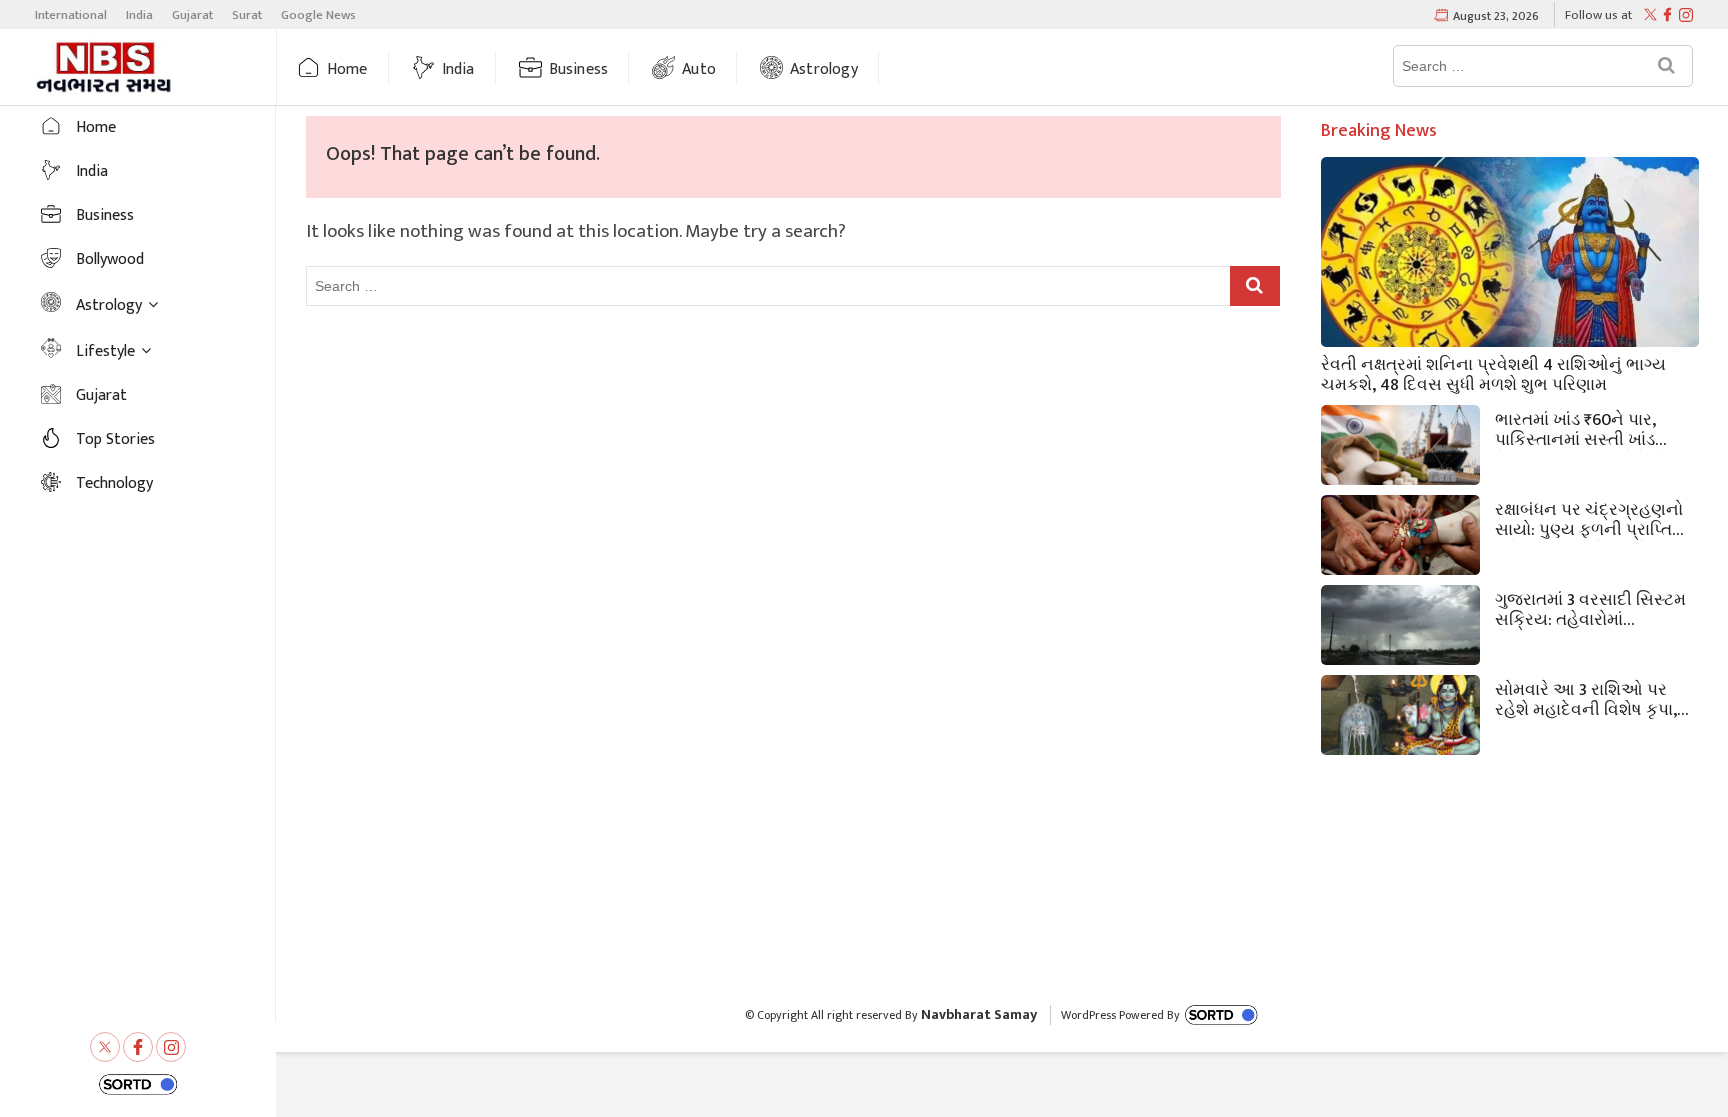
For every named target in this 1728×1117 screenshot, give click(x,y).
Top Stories (115, 439)
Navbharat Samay (979, 1014)
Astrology (824, 69)
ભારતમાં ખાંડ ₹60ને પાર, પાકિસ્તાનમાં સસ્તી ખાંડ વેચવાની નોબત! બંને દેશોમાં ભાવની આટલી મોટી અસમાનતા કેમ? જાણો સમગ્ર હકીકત (1588, 428)
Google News (318, 15)
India (139, 15)
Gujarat (192, 15)
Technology (114, 483)
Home (347, 69)
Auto (699, 69)
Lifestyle (105, 351)
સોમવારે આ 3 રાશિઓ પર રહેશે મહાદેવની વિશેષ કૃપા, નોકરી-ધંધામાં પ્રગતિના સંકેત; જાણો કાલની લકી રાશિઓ (1596, 698)
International (71, 15)
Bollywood (110, 259)
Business (579, 69)
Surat (247, 15)
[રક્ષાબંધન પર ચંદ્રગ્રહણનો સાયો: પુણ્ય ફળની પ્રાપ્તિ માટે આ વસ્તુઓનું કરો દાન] (1400, 539)
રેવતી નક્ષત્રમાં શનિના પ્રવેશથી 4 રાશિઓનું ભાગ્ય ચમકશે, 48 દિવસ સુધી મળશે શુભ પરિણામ (1493, 373)
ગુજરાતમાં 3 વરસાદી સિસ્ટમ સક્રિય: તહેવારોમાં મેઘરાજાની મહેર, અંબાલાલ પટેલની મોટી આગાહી (1590, 608)
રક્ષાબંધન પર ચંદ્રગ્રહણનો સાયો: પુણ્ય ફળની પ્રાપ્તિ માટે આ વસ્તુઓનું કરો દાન (1589, 518)
